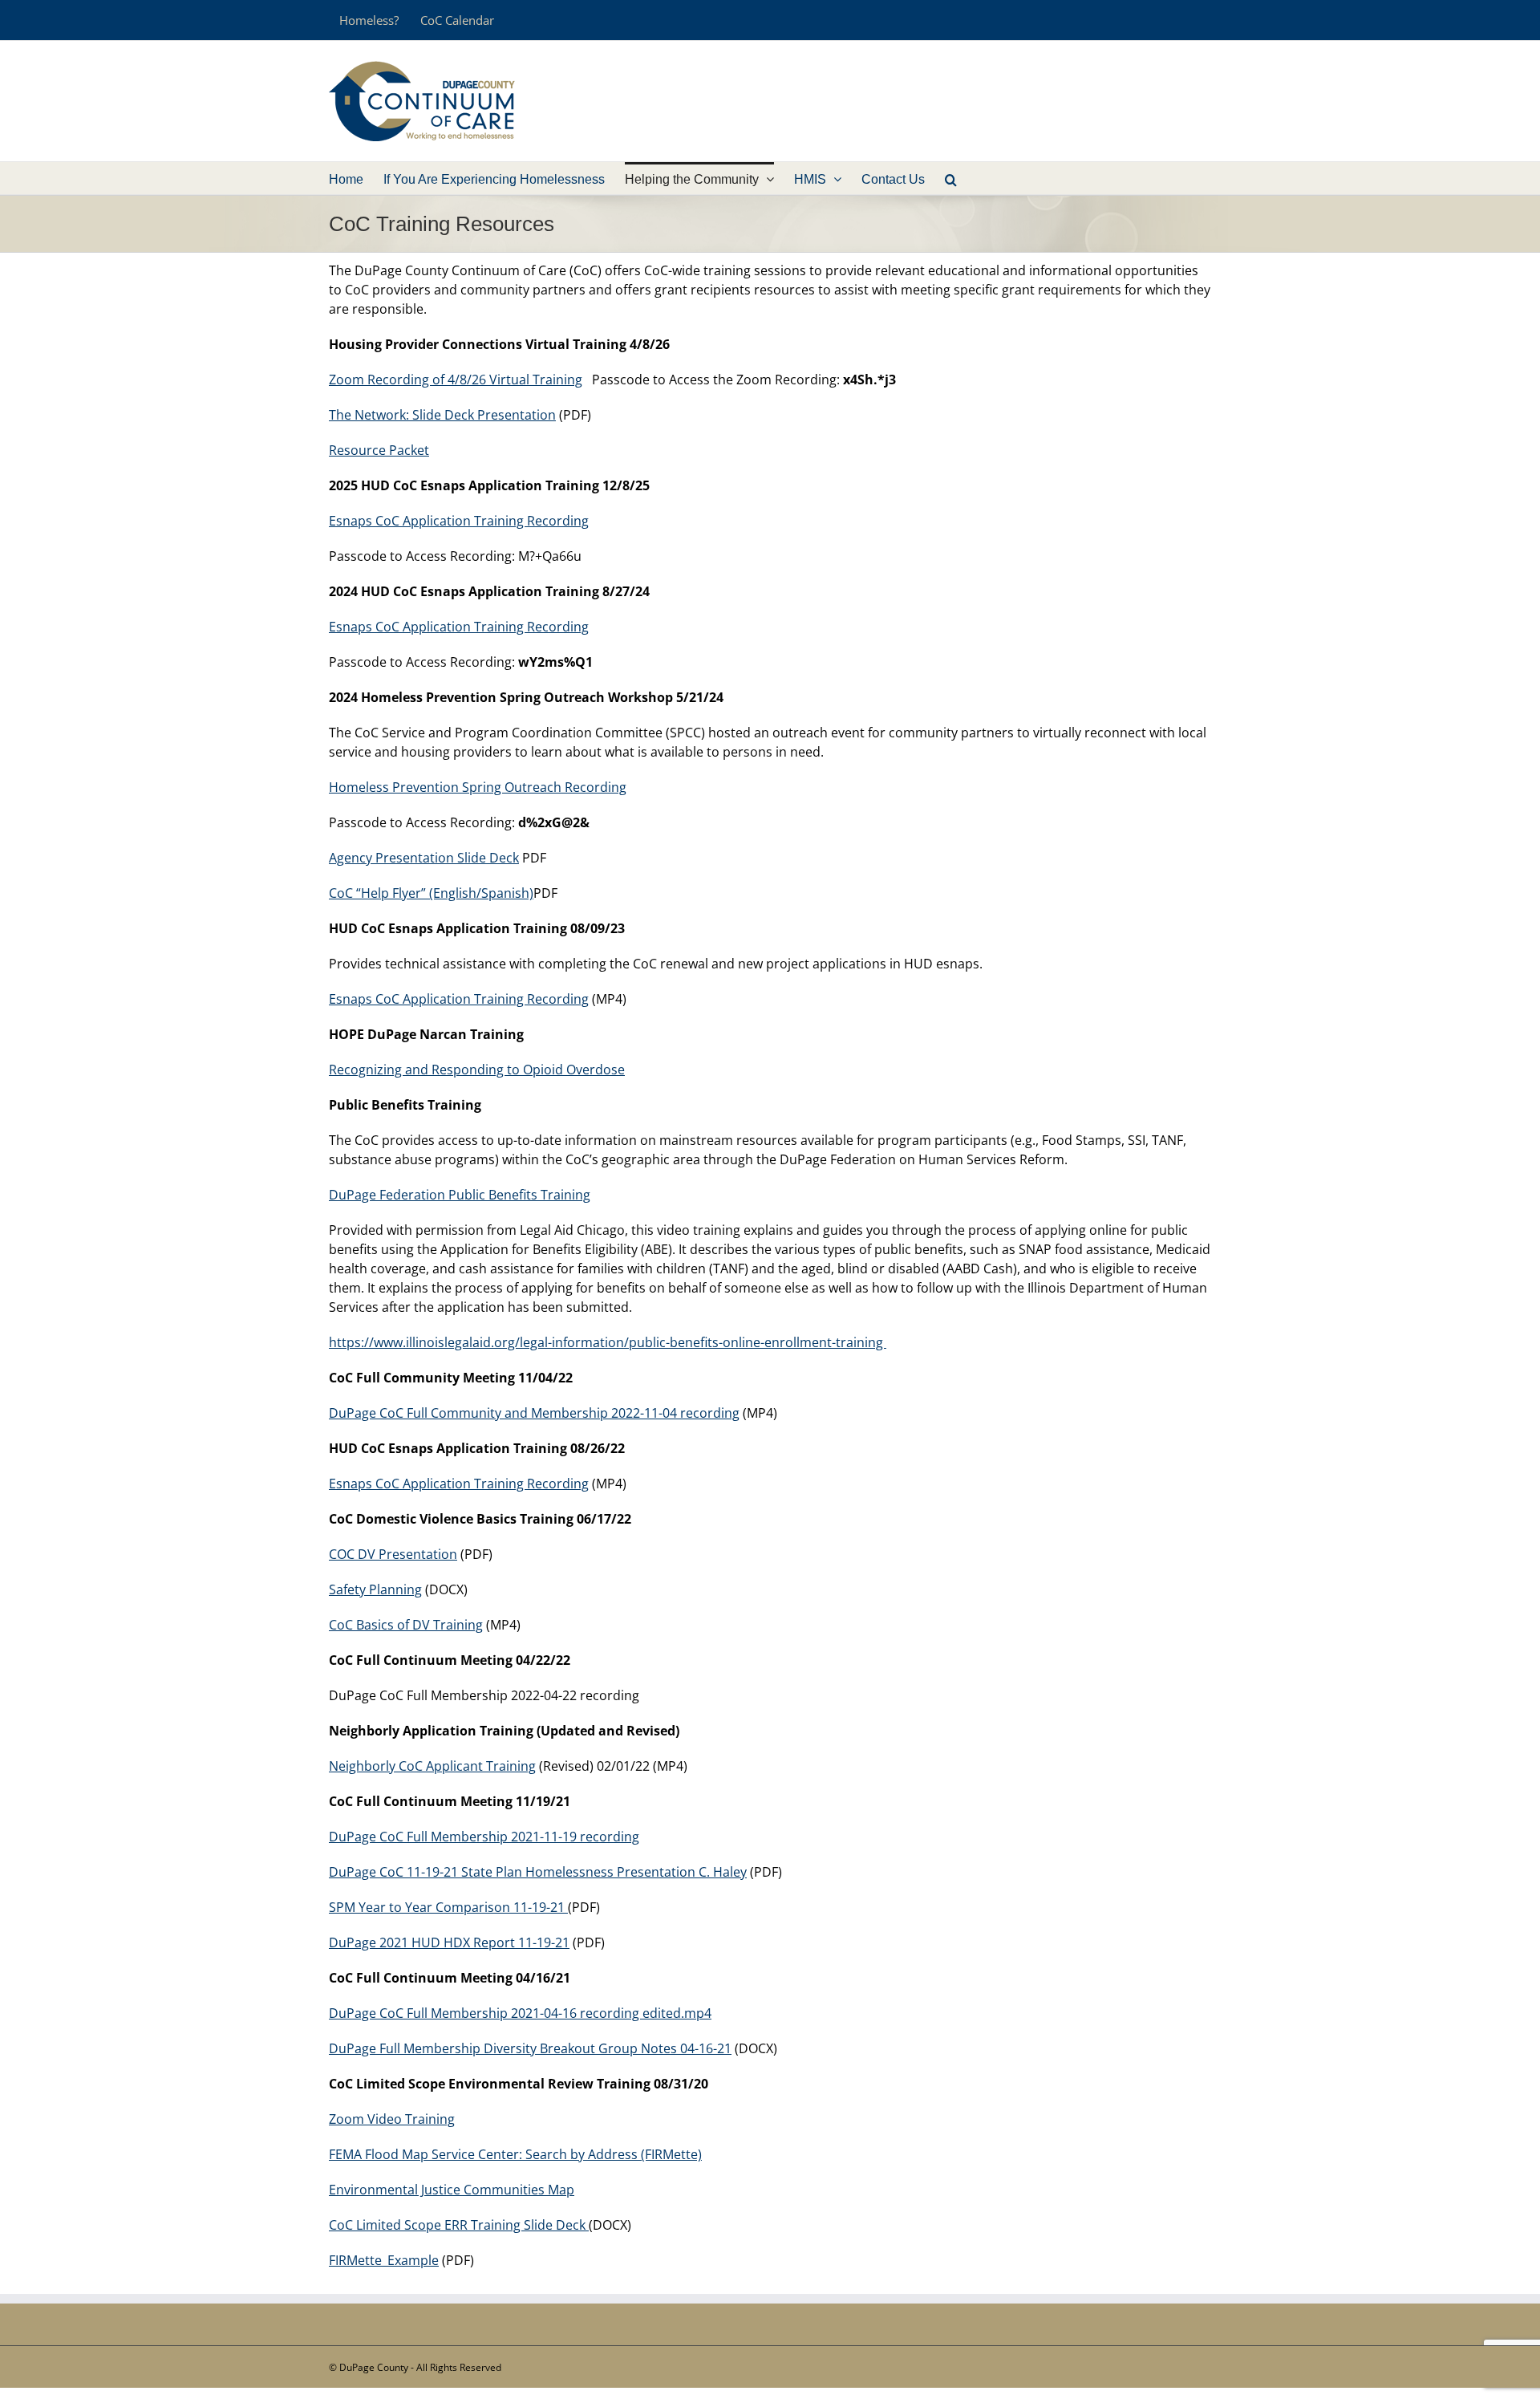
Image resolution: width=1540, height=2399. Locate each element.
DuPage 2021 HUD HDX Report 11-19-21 (449, 1942)
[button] (951, 178)
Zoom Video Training (392, 2119)
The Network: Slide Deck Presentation (442, 415)
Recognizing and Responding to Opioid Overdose (477, 1070)
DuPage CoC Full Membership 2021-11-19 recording (484, 1837)
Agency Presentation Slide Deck (424, 858)
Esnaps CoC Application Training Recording (459, 521)
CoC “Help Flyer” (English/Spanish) (431, 893)
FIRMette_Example (384, 2260)
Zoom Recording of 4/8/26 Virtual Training (456, 380)
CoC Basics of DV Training (406, 1625)
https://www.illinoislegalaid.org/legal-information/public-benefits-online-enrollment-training (608, 1342)
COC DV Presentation (393, 1554)
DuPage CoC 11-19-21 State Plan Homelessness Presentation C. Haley (538, 1872)
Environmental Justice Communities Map (452, 2190)
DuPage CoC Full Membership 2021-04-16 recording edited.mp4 (520, 2013)
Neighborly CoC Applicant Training (432, 1766)
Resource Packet (379, 450)
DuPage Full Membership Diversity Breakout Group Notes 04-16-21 (530, 2048)
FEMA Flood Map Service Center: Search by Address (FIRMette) (515, 2154)
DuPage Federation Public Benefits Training (460, 1195)
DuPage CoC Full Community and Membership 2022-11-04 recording (534, 1413)
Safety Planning (375, 1589)
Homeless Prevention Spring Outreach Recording (478, 787)
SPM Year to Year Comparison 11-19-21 (448, 1907)
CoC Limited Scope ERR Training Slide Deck (459, 2225)
